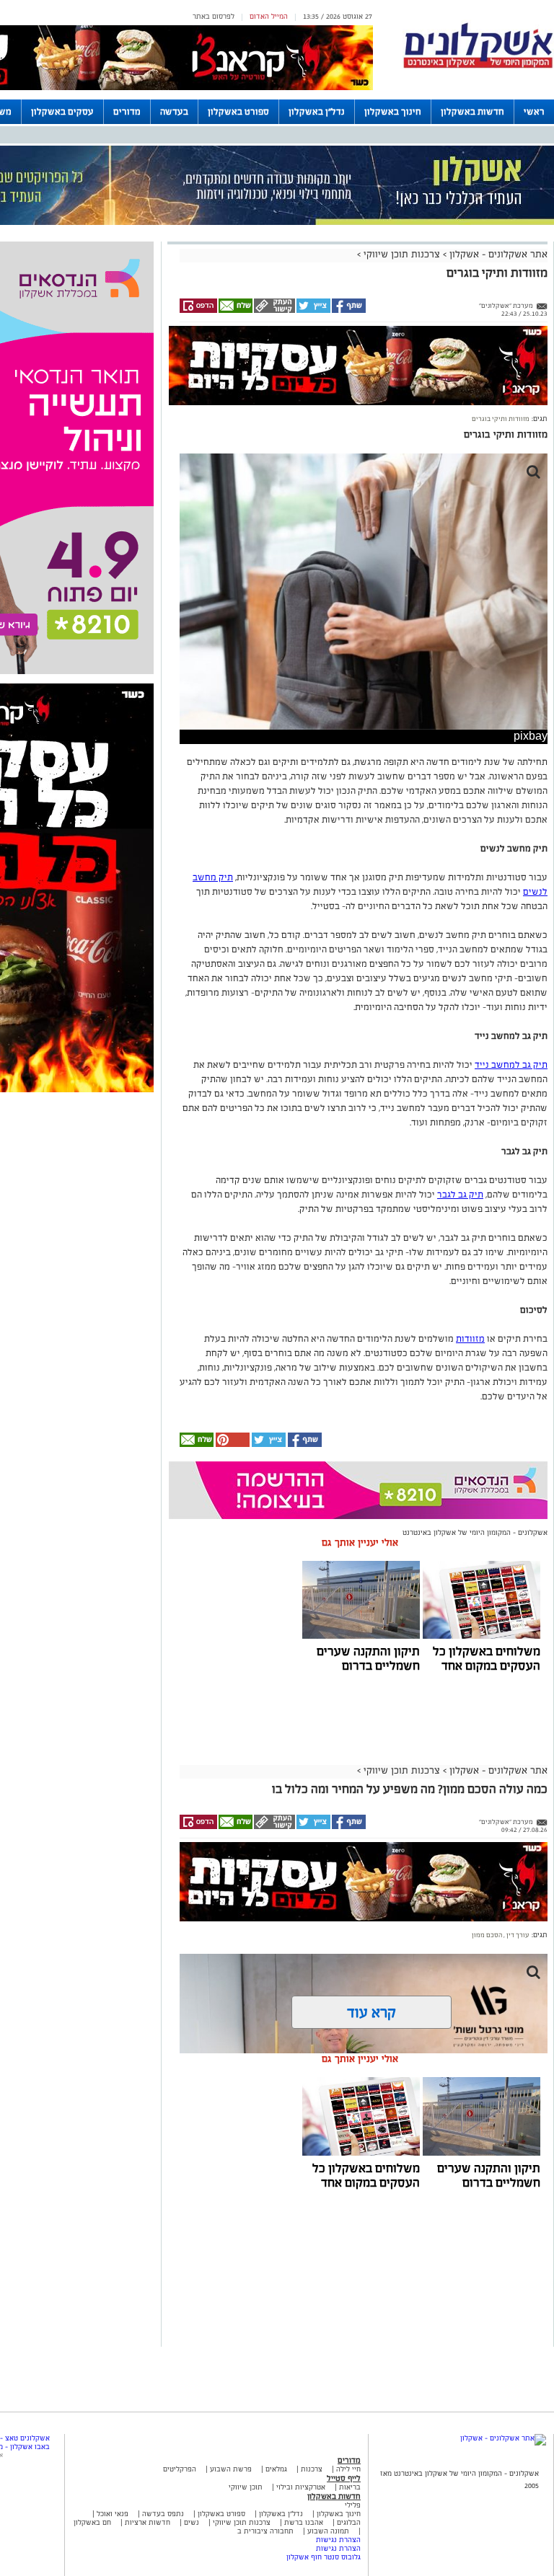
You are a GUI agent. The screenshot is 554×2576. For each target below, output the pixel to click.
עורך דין (517, 1935)
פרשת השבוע (231, 2469)
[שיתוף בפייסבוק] (348, 311)
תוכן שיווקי (246, 2487)
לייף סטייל (344, 2478)
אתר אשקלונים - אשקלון (497, 254)
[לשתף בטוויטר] (313, 311)
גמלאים (276, 2469)
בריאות (350, 2487)
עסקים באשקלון (62, 112)
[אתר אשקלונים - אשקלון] (503, 2438)
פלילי (353, 2505)
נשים (192, 2522)
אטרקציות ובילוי (301, 2487)
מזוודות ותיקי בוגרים (501, 419)
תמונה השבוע (328, 2531)
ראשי (534, 112)
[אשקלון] (478, 66)
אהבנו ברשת (304, 2522)
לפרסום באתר (214, 16)
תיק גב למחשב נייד (511, 1065)
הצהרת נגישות (338, 2540)
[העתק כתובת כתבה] (274, 311)
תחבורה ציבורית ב (265, 2531)
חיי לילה (348, 2469)
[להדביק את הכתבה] (232, 1444)
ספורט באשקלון (238, 112)
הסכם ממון (487, 1935)
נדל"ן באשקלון (317, 112)
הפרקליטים (180, 2469)
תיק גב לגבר (460, 1195)
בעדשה (174, 112)
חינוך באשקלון (393, 112)
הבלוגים (349, 2522)
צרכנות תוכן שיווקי (402, 254)
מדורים (127, 112)
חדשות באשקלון (472, 112)
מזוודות (470, 1339)
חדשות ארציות (146, 2522)
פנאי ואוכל (113, 2514)
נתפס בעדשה (162, 2514)
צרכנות (312, 2469)
